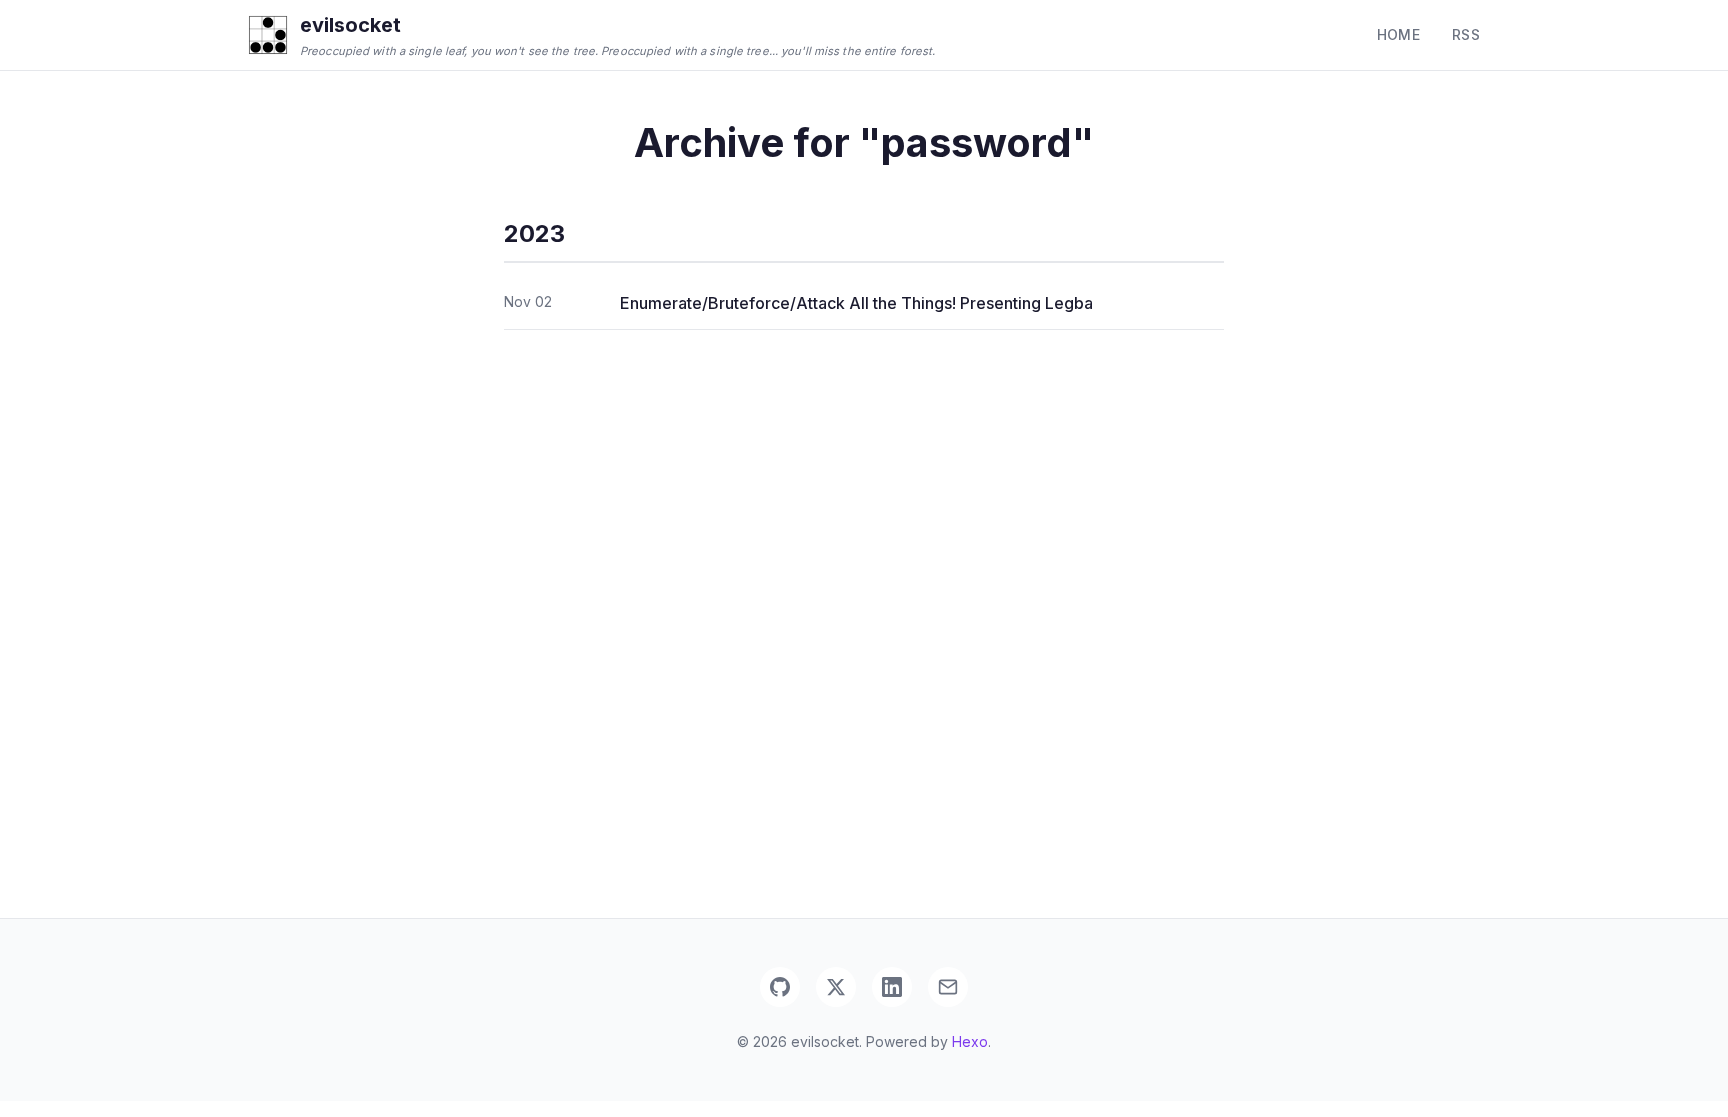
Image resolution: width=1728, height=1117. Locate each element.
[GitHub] (780, 987)
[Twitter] (836, 987)
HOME (1398, 34)
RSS (1466, 34)
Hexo (970, 1041)
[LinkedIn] (892, 987)
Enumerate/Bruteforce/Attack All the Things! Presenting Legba (856, 303)
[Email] (948, 987)
